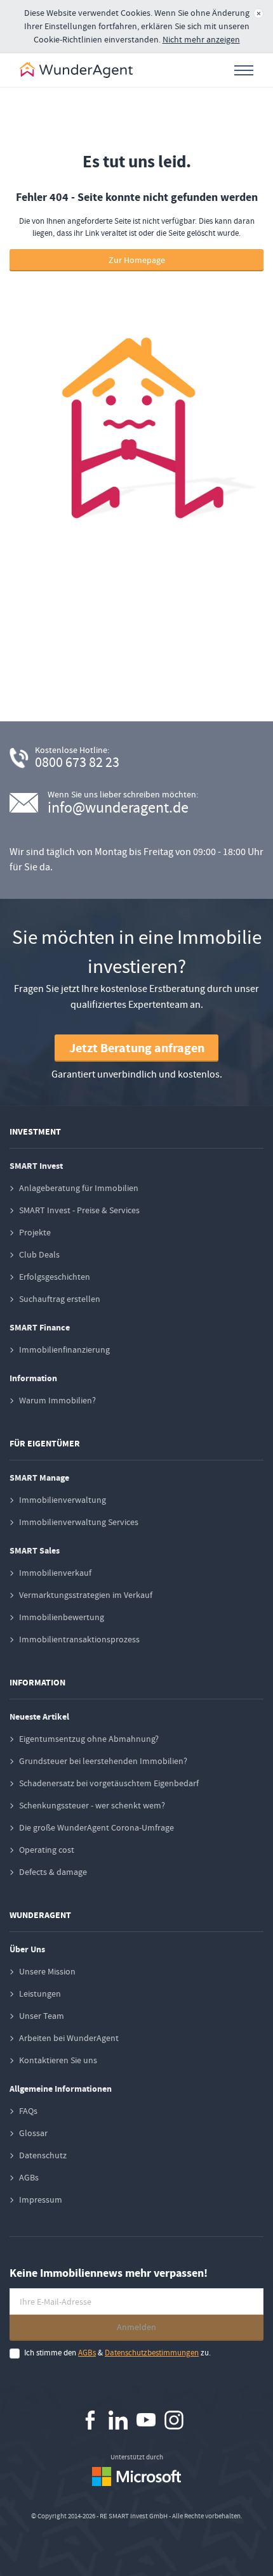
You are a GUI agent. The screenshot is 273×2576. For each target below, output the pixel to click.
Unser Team (42, 2016)
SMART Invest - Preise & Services (79, 1210)
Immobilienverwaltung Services (79, 1522)
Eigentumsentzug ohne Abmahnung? (89, 1739)
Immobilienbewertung (62, 1617)
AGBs (29, 2177)
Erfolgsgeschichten (55, 1277)
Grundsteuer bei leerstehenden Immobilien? (103, 1761)
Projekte (35, 1232)
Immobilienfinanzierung (64, 1349)
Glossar (33, 2133)
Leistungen (40, 1993)
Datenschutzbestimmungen (152, 2353)
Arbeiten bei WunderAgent (69, 2038)
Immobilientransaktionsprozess (79, 1639)
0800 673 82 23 (77, 762)
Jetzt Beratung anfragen (137, 1048)
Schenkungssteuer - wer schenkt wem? (92, 1805)
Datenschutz (43, 2155)
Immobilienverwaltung (63, 1500)
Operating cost (47, 1850)
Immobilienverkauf (55, 1573)
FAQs (28, 2111)
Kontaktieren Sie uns (58, 2060)
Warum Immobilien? (57, 1400)
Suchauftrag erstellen (60, 1299)
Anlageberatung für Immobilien (79, 1188)
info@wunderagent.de (118, 808)
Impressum (41, 2199)
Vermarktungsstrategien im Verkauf (86, 1595)
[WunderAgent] (76, 70)
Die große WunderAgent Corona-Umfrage (97, 1827)
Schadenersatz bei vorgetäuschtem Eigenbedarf (109, 1783)
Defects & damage (53, 1872)
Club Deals (39, 1254)
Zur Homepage (137, 260)
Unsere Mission (47, 1971)
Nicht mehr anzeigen (201, 39)
